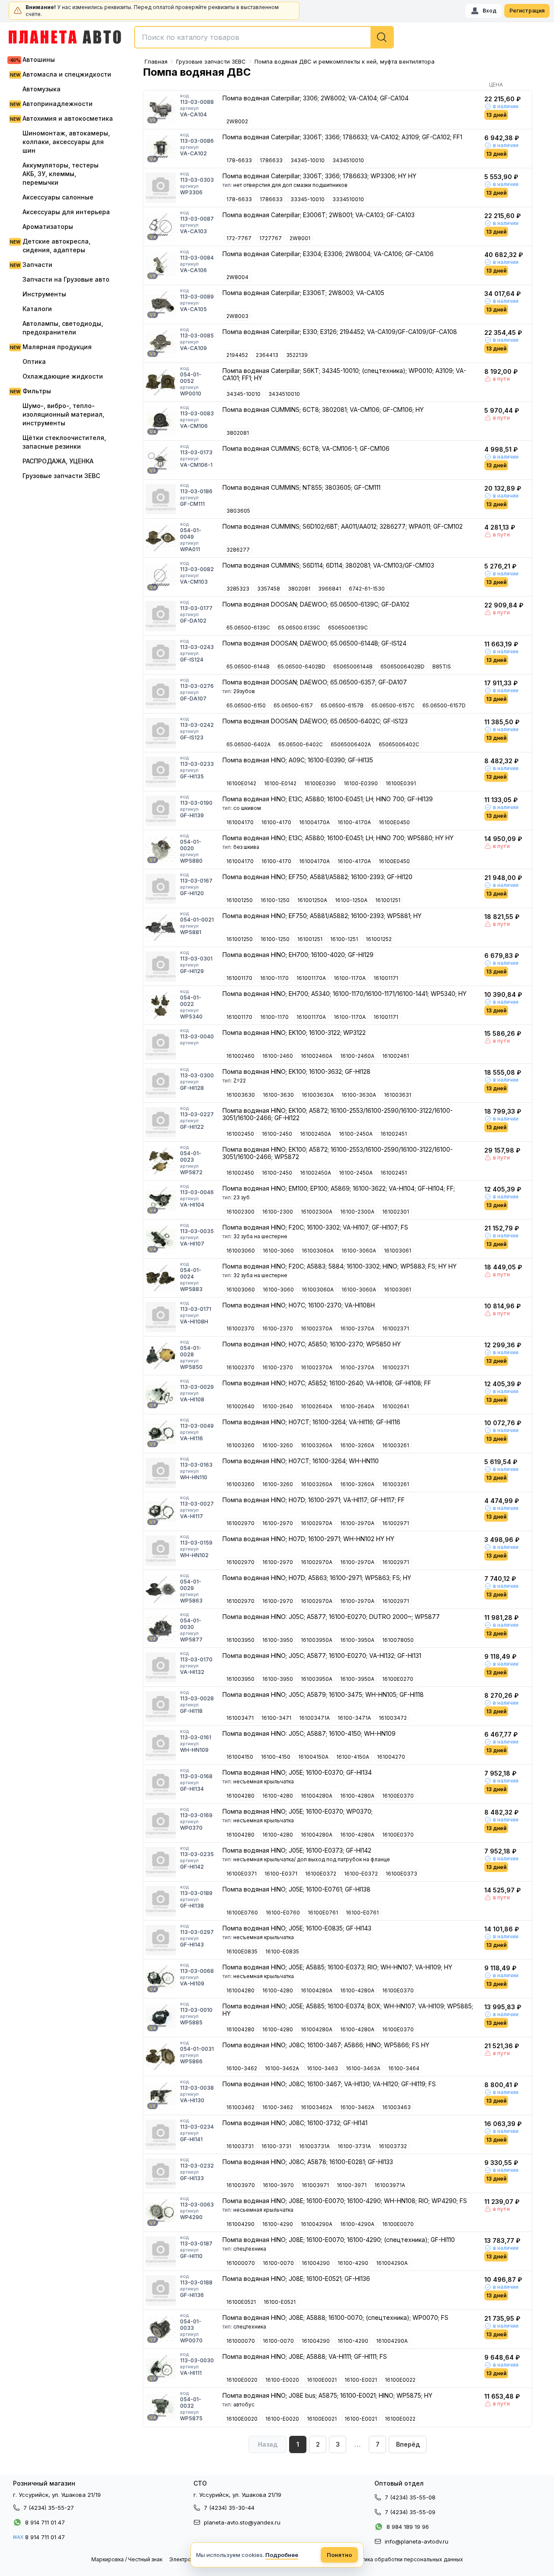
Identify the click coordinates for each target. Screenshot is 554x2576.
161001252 (379, 939)
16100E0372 (321, 1874)
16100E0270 (398, 1679)
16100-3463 (322, 2068)
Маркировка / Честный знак (127, 2559)
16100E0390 (320, 783)
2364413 (267, 355)
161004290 (240, 2224)
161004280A (317, 1796)
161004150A (313, 1757)
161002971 (396, 1523)
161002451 (394, 1134)
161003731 (240, 2146)
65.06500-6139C (248, 628)
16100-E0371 (281, 1874)
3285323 (238, 589)
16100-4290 (278, 2224)
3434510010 (348, 160)
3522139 (297, 355)
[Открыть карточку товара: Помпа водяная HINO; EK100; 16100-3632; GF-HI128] (161, 1083)
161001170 (239, 978)
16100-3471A (354, 1718)
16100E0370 (398, 1796)
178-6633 (239, 160)
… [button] (358, 2444)
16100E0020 (242, 2380)
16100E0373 (401, 1874)
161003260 (240, 1445)
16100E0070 (398, 2224)
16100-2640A (357, 1406)
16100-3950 (278, 1640)
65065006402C (399, 744)
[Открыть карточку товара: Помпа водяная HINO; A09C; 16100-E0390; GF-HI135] (161, 772)
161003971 (315, 2185)
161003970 (241, 2185)
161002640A (317, 1406)
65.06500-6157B (342, 705)
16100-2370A (357, 1328)
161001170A (311, 978)
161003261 (396, 1445)
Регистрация (527, 11)
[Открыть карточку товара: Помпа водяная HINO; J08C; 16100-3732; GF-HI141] (161, 2135)
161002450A (316, 1134)
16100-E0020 (282, 2380)
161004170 (240, 822)
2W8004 (237, 277)
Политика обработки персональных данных (406, 2559)
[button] (408, 2444)
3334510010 (348, 199)
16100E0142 (241, 783)
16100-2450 (277, 1134)
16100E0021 (322, 2380)
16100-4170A (354, 822)
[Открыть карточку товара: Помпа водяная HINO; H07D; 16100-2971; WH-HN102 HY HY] (161, 1551)
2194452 (237, 355)
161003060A (318, 1251)
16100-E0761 (362, 1913)
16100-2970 (278, 1523)
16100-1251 (344, 939)
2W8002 (237, 121)
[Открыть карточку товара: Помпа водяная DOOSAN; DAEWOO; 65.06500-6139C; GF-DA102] (161, 616)
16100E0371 (242, 1874)
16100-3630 (278, 1095)
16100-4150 (276, 1757)
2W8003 (237, 316)
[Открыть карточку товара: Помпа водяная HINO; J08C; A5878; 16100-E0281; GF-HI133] (161, 2174)
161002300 (240, 1212)
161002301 (396, 1212)
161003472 (393, 1718)
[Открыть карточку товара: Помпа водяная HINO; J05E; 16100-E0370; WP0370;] (161, 1823)
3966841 (330, 589)
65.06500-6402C (301, 744)
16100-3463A (363, 2068)
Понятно (339, 2555)
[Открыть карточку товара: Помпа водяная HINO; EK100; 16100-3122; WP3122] (161, 1044)
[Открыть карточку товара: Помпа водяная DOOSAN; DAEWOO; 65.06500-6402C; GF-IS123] (161, 733)
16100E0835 (242, 1951)
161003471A (314, 1718)
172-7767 (239, 238)
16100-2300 (278, 1212)
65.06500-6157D (444, 705)
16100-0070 (278, 2263)
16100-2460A (357, 1056)
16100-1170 (274, 978)
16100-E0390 (361, 783)
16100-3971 (352, 2185)
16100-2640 (278, 1406)
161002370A (317, 1328)
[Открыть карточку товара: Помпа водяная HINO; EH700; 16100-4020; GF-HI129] (161, 967)
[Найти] (382, 37)
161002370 (240, 1328)
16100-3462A (282, 2068)
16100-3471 (276, 1718)
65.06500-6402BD (301, 666)
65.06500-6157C (393, 705)
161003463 (396, 2107)
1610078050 (398, 1640)
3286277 (238, 550)
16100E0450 (394, 822)
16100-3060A (359, 1251)
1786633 (271, 160)
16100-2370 (278, 1328)
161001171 (386, 978)
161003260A (317, 1445)
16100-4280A (357, 1796)
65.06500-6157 (293, 705)
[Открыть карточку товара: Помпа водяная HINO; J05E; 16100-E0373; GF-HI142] (161, 1862)
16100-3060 (278, 1251)
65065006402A (351, 744)
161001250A (312, 900)
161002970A (317, 1523)
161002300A (317, 1212)
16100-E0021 (361, 2380)
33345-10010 (308, 199)
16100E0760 (242, 1913)
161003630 (241, 1095)
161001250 (240, 900)
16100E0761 (323, 1913)
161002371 (396, 1328)
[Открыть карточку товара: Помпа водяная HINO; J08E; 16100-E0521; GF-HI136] (161, 2290)
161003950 (240, 1640)
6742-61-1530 (367, 589)
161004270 (391, 1757)
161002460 (240, 1056)
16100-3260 (278, 1445)
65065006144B (353, 666)
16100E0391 (401, 783)
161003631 (398, 1095)
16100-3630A (359, 1095)
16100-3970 (278, 2185)
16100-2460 (278, 1056)
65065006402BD (403, 666)
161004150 (240, 1757)
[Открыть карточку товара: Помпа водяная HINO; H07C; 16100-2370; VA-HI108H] (161, 1317)
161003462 (240, 2107)
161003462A (317, 2107)
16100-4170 (276, 822)
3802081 (238, 433)
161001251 (388, 900)
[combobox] (264, 37)
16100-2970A (357, 1523)
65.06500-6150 (246, 705)
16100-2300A (357, 1212)
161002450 (240, 1134)
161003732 (393, 2146)
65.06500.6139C (299, 628)
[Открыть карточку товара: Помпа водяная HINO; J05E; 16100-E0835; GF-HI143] (161, 1940)
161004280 (240, 1796)
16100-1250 (275, 900)
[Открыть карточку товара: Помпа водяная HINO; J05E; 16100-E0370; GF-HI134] (161, 1784)
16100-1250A (351, 900)
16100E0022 (400, 2380)
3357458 (269, 589)
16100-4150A (353, 1757)
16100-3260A (357, 1445)
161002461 (396, 1056)
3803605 (238, 511)
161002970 (240, 1523)
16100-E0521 (280, 2302)
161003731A (314, 2146)
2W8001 (300, 238)
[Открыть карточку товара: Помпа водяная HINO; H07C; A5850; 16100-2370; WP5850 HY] (161, 1356)
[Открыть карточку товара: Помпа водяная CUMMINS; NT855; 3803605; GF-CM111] (161, 499)
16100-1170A (350, 978)
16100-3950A (357, 1640)
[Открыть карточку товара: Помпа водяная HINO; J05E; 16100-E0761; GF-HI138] (161, 1901)
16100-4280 (278, 1796)
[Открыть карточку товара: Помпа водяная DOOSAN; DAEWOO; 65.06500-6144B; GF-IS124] (161, 655)
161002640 (240, 1406)
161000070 (241, 2263)
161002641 (396, 1406)
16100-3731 (276, 2146)
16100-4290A (357, 2224)
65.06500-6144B (248, 666)
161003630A (318, 1095)
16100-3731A (354, 2146)
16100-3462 (242, 2068)
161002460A (317, 1056)
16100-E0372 (361, 1874)
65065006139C (348, 628)
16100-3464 (404, 2068)
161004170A (314, 822)
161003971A (390, 2185)
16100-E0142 (280, 783)
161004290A (317, 2224)
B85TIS (442, 666)
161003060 (241, 1251)
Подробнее (282, 2555)
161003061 (398, 1251)
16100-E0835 (282, 1951)
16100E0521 (241, 2302)
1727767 (271, 238)
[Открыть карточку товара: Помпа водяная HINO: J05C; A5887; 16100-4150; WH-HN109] (161, 1745)
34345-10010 (308, 160)
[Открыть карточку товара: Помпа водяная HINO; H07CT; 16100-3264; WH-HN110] (161, 1473)
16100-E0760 (283, 1913)
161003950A (317, 1640)
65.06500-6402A (248, 744)
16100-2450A (356, 1134)
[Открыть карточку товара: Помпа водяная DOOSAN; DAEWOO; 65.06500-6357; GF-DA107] (161, 694)
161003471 (240, 1718)
